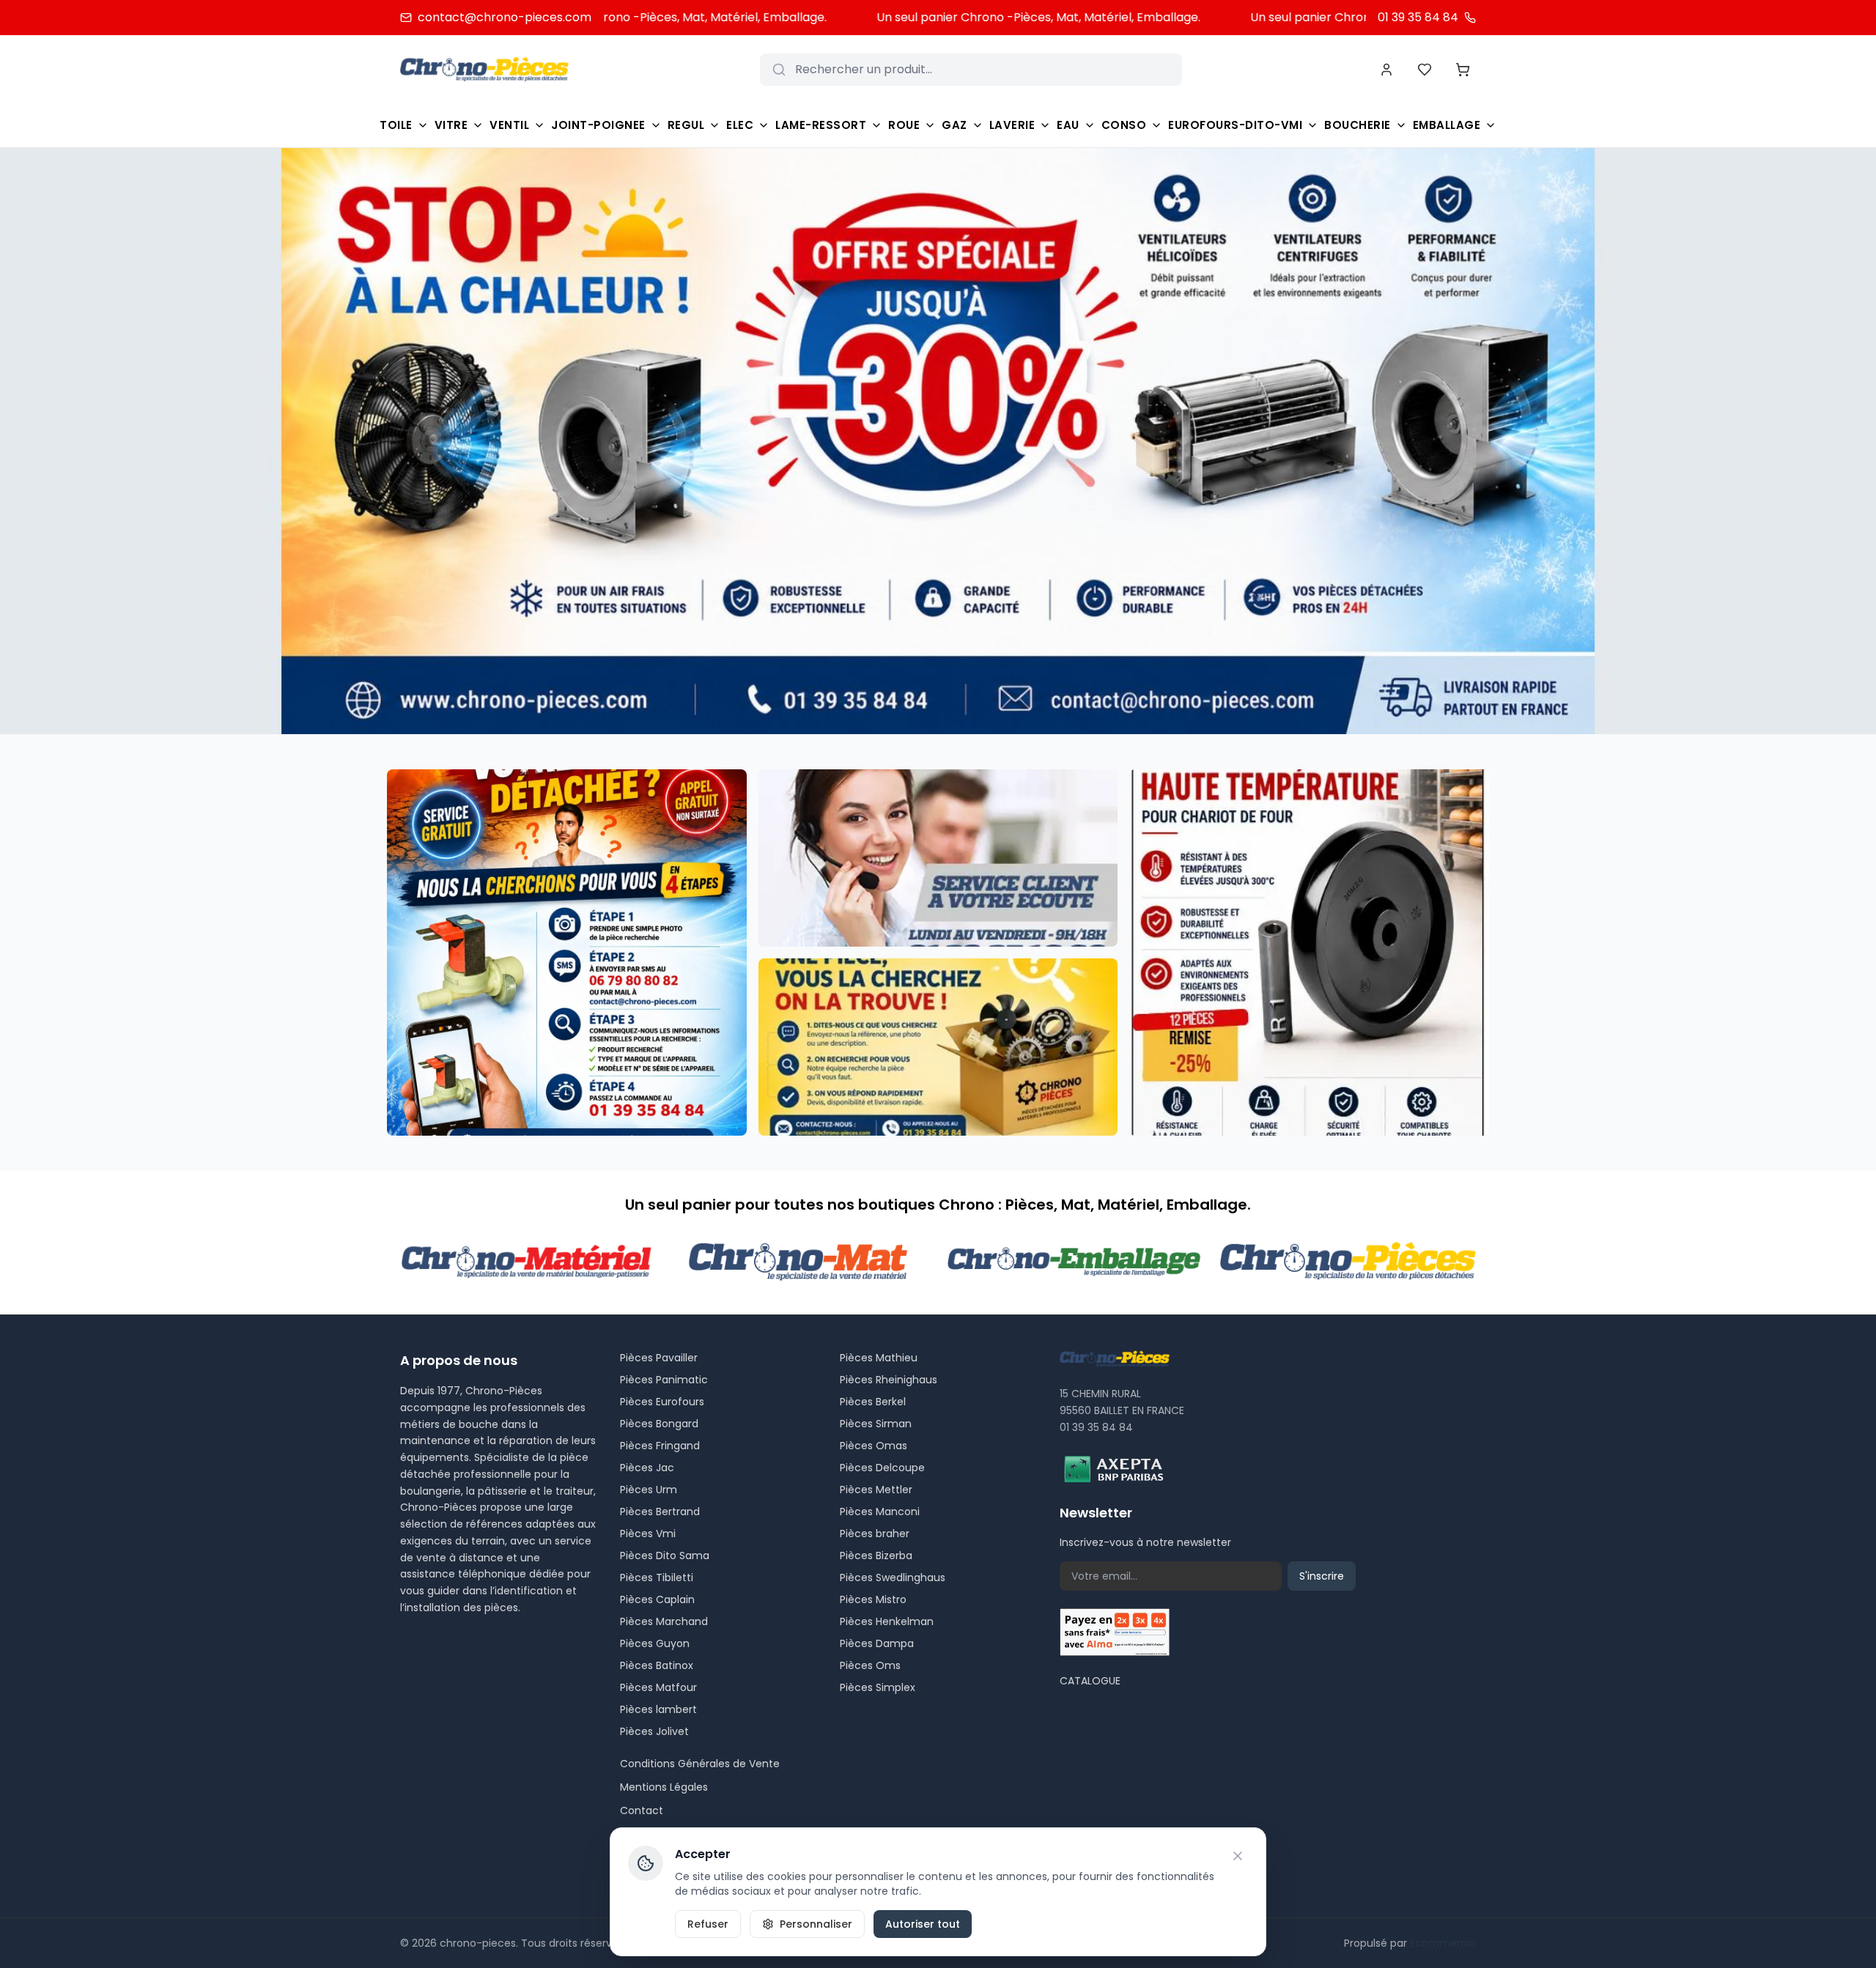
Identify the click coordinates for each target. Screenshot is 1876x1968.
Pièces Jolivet (654, 1731)
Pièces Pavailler (659, 1358)
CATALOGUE (1090, 1681)
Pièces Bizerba (876, 1555)
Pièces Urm (649, 1490)
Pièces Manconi (880, 1512)
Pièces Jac (647, 1468)
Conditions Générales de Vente (700, 1764)
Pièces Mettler (876, 1490)
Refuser (708, 1924)
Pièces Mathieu (879, 1358)
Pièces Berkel (873, 1402)
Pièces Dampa (877, 1643)
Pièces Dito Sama (665, 1555)
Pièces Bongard (659, 1424)
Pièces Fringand (660, 1446)
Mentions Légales (664, 1787)
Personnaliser (816, 1924)
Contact (642, 1810)
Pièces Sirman (876, 1424)
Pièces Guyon (655, 1643)
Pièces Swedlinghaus (893, 1577)
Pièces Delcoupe (882, 1468)
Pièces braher (875, 1534)
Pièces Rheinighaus (889, 1380)
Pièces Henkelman (887, 1621)
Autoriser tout (923, 1924)
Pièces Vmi (648, 1534)
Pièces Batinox (657, 1665)
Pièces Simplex (878, 1687)
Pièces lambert (658, 1709)
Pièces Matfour (658, 1687)
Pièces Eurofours (662, 1402)
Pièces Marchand (664, 1621)
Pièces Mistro (873, 1599)
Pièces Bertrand (660, 1512)
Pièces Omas (874, 1446)
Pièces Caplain (657, 1599)
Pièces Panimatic (664, 1380)
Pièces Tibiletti (657, 1577)
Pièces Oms (870, 1665)
